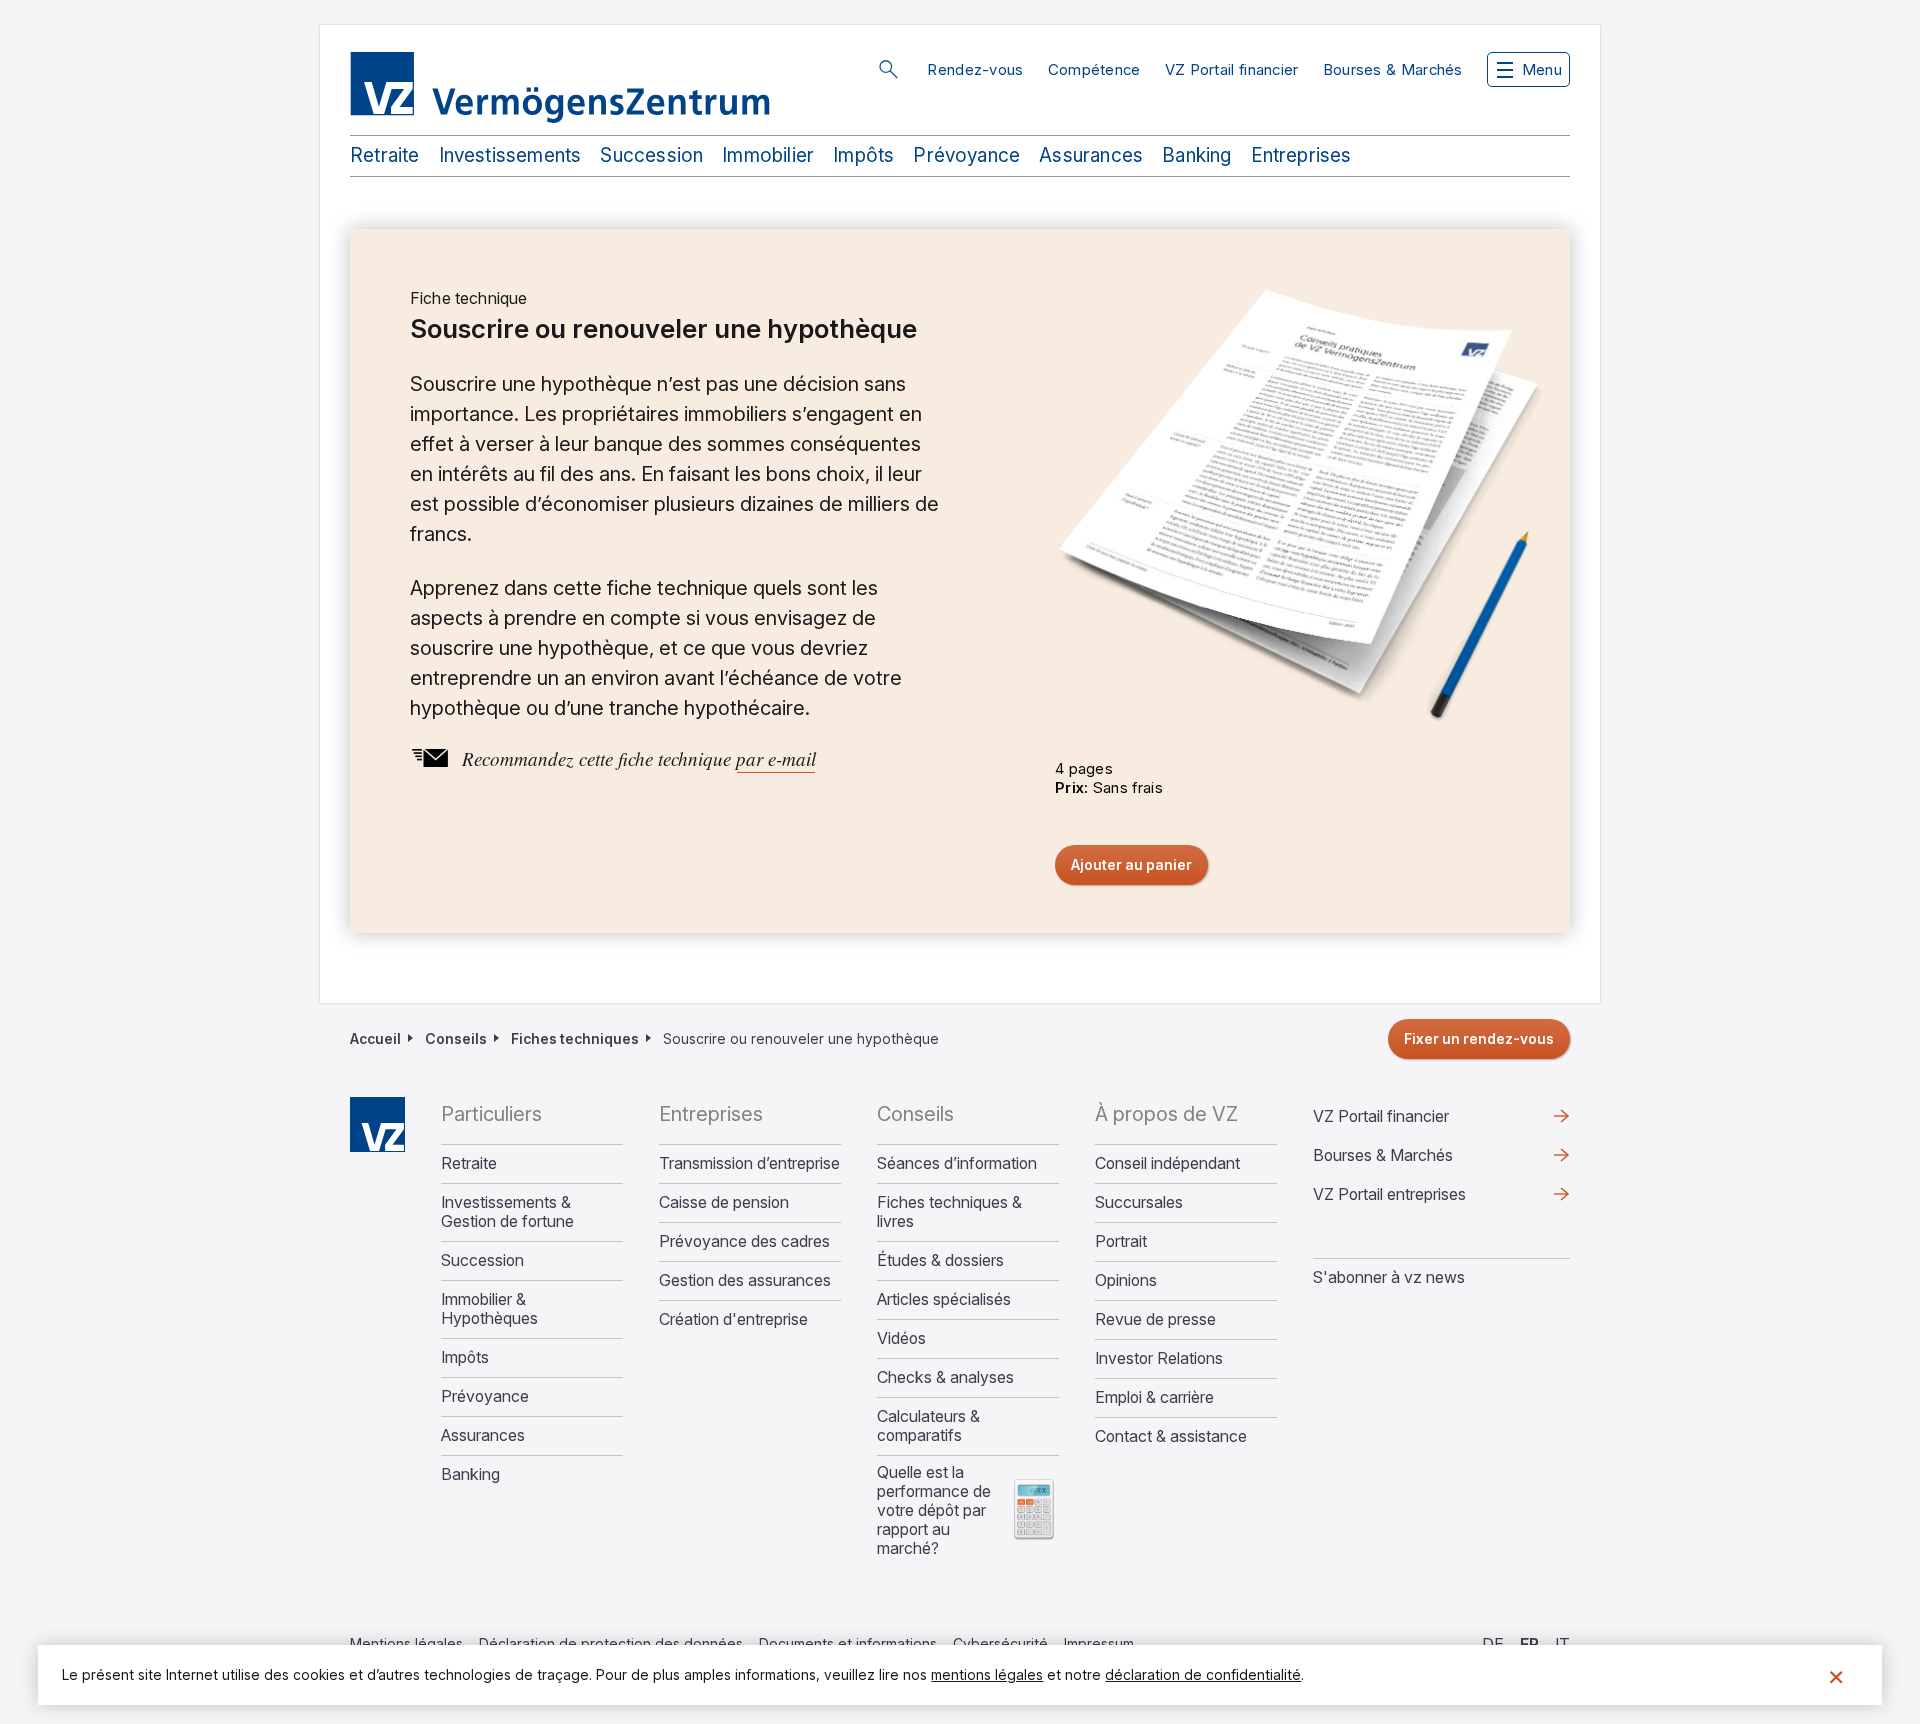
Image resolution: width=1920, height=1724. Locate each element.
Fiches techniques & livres (949, 1212)
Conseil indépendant (1167, 1163)
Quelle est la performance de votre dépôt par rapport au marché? (934, 1510)
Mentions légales (406, 1643)
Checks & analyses (945, 1377)
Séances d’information (957, 1163)
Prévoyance (966, 155)
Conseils (456, 1038)
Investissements (510, 155)
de (1493, 1644)
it (1562, 1644)
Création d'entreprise (733, 1319)
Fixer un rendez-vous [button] (1479, 1038)
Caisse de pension (724, 1202)
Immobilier (768, 155)
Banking (1196, 155)
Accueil (375, 1038)
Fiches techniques (575, 1038)
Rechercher (888, 69)
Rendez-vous (975, 69)
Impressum (1099, 1643)
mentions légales (987, 1674)
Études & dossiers (940, 1260)
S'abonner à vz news (1389, 1277)
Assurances (1091, 155)
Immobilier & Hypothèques (489, 1309)
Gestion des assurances (745, 1280)
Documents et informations (848, 1643)
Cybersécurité (1000, 1643)
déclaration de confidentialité (1203, 1674)
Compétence (1094, 69)
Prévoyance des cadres (744, 1241)
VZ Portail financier (1232, 69)
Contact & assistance (1171, 1436)
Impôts (863, 155)
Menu (1542, 69)
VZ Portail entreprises (1421, 1199)
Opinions (1126, 1280)
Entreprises (1301, 155)
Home (377, 1124)
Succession (651, 155)
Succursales (1139, 1202)
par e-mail (776, 758)
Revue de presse (1155, 1319)
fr (1529, 1644)
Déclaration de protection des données (611, 1643)
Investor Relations (1159, 1358)
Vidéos (901, 1338)
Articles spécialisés (944, 1299)
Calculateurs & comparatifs (928, 1426)
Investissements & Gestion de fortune (507, 1212)
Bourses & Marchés (1393, 69)
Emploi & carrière (1154, 1397)
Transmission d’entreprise (749, 1163)
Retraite (385, 155)
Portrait (1121, 1241)
